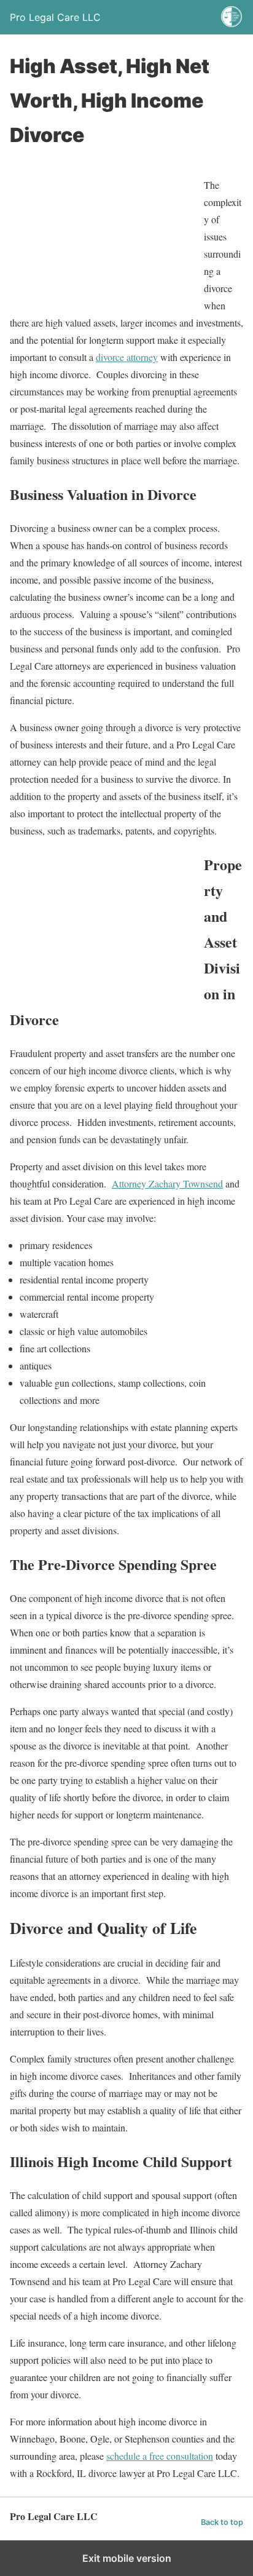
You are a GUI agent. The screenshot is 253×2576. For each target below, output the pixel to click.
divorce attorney (127, 357)
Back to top (222, 2522)
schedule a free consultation (160, 2456)
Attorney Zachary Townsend (167, 1183)
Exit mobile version (127, 2558)
